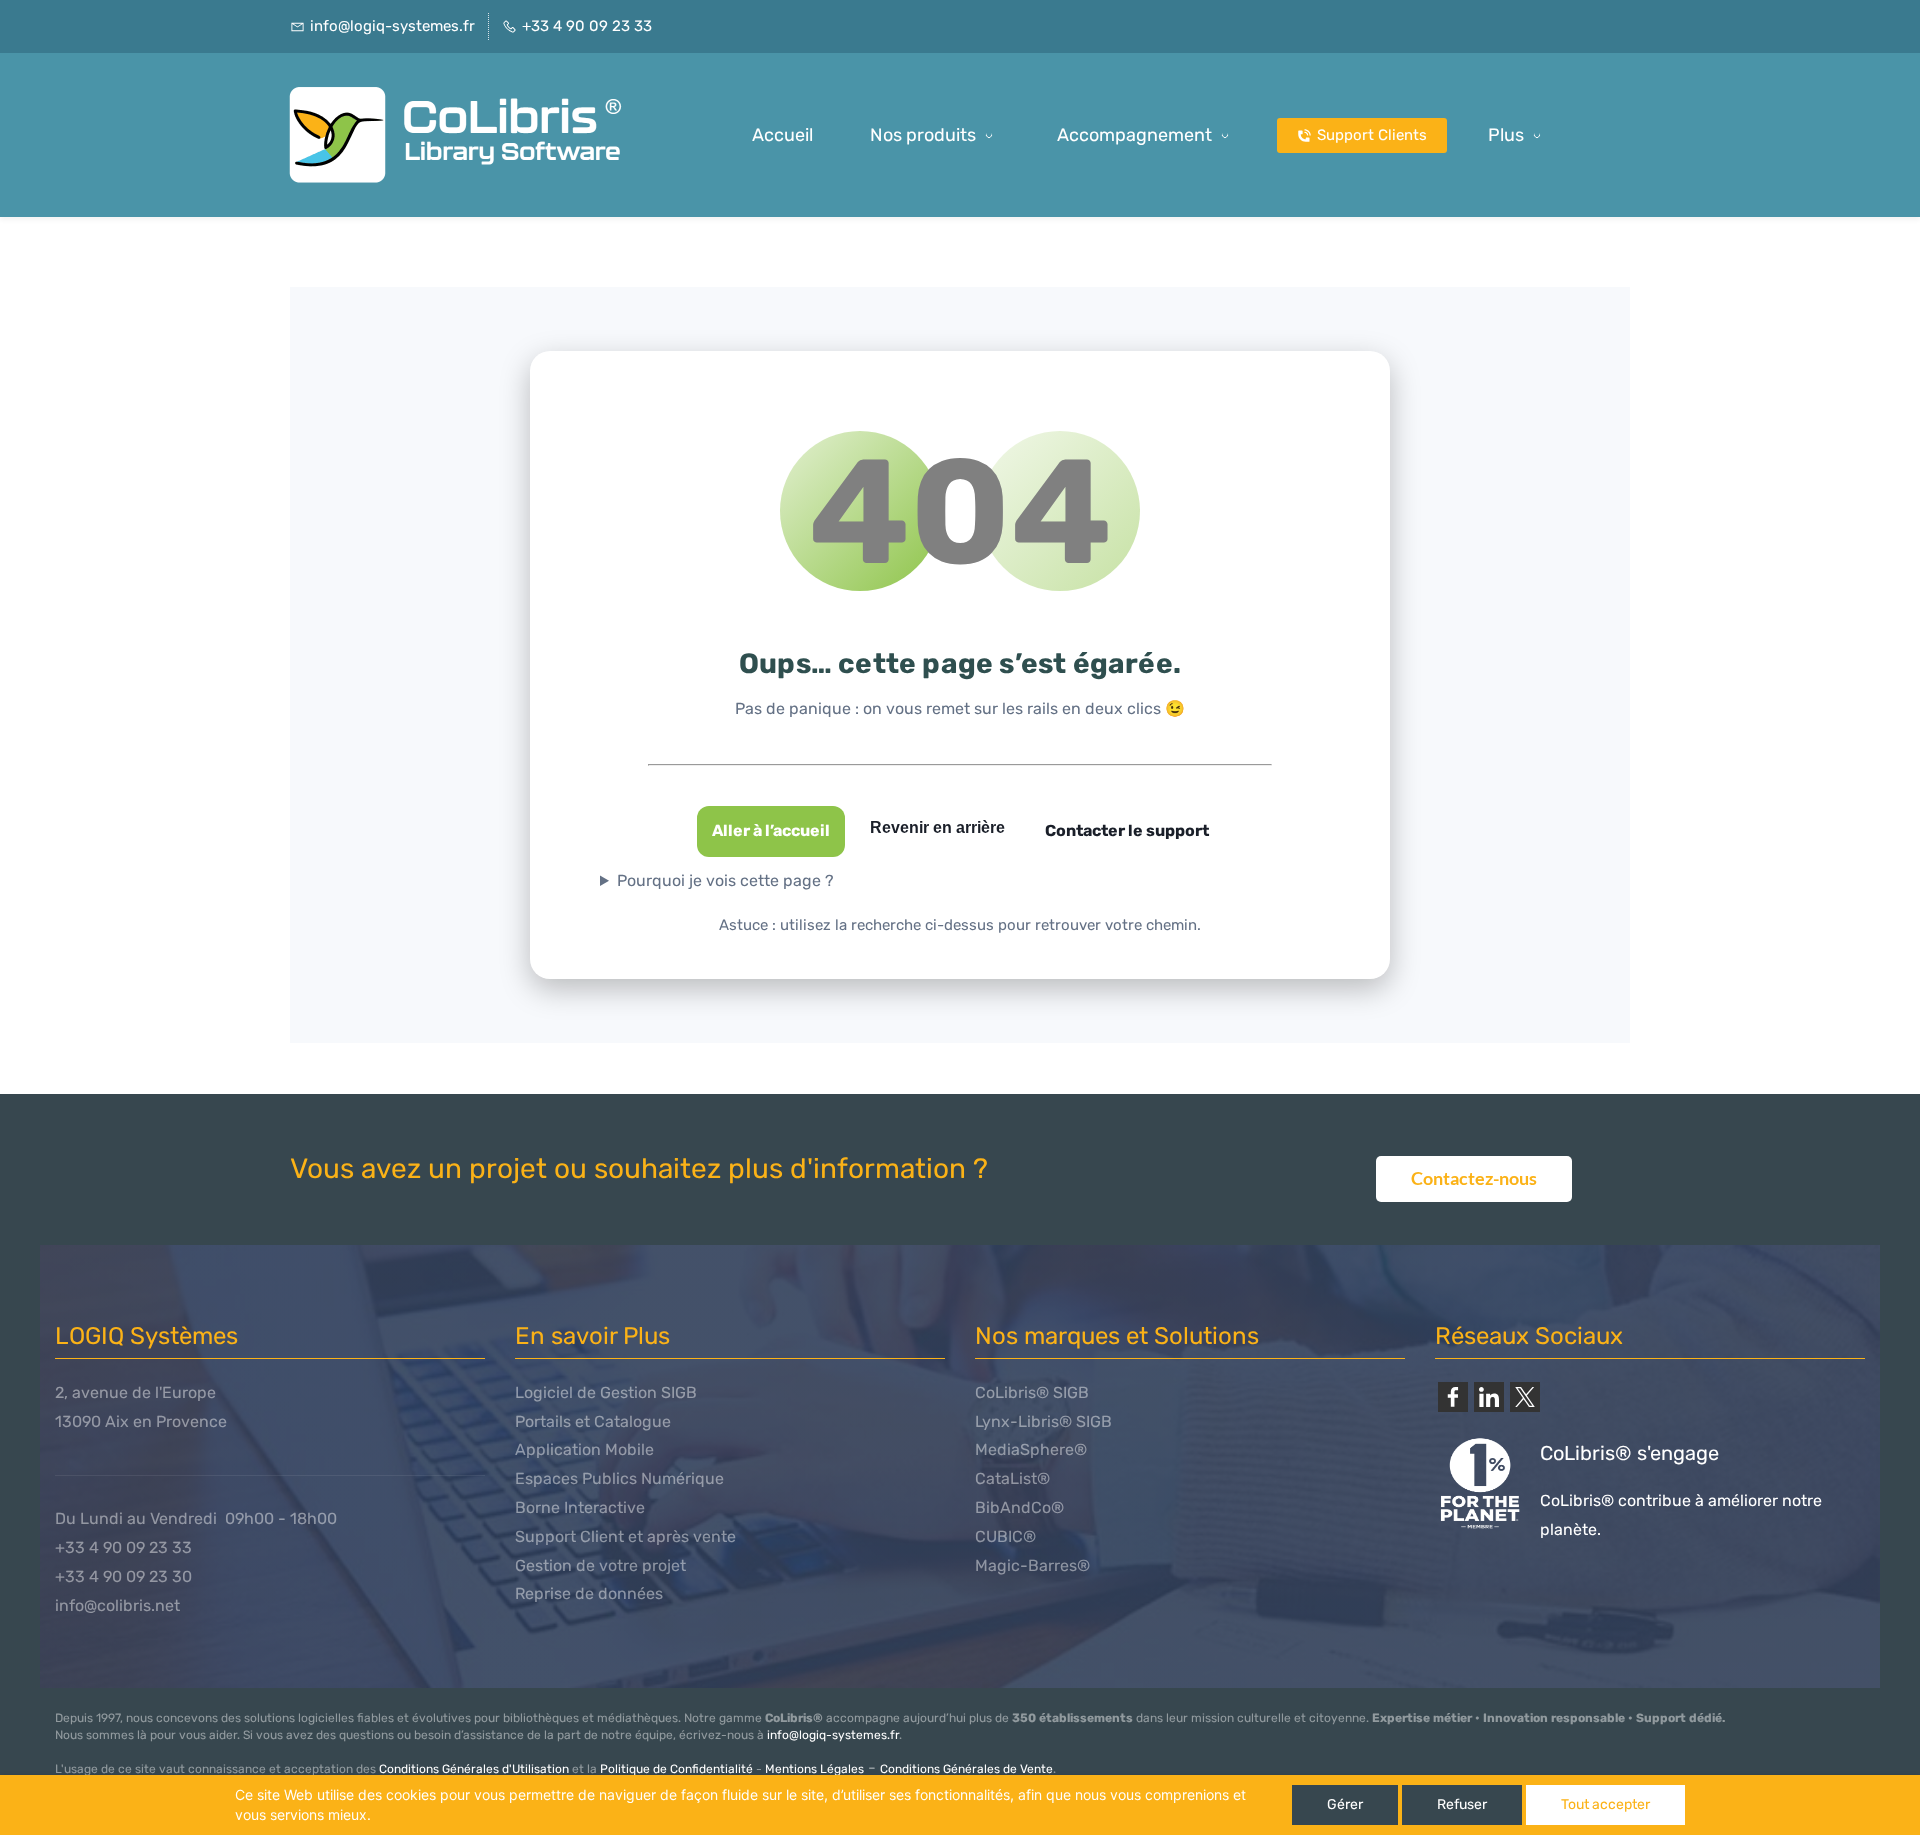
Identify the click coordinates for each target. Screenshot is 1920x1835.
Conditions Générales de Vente (966, 1769)
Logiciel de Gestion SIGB (606, 1392)
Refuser (1462, 1804)
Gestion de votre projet (600, 1565)
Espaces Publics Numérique (619, 1478)
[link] (1453, 1397)
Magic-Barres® (1032, 1565)
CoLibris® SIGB (1032, 1392)
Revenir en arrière (937, 827)
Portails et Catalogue (593, 1421)
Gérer (1345, 1804)
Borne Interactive (580, 1507)
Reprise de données (589, 1593)
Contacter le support (1127, 830)
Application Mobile (584, 1449)
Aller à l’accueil (771, 830)
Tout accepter (1605, 1804)
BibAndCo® (1019, 1507)
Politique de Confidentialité (676, 1769)
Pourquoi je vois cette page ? (725, 880)
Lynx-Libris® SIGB (1043, 1421)
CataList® (1012, 1478)
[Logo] (463, 135)
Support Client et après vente (625, 1536)
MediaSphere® (1031, 1449)
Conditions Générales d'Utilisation (474, 1769)
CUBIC (999, 1536)
